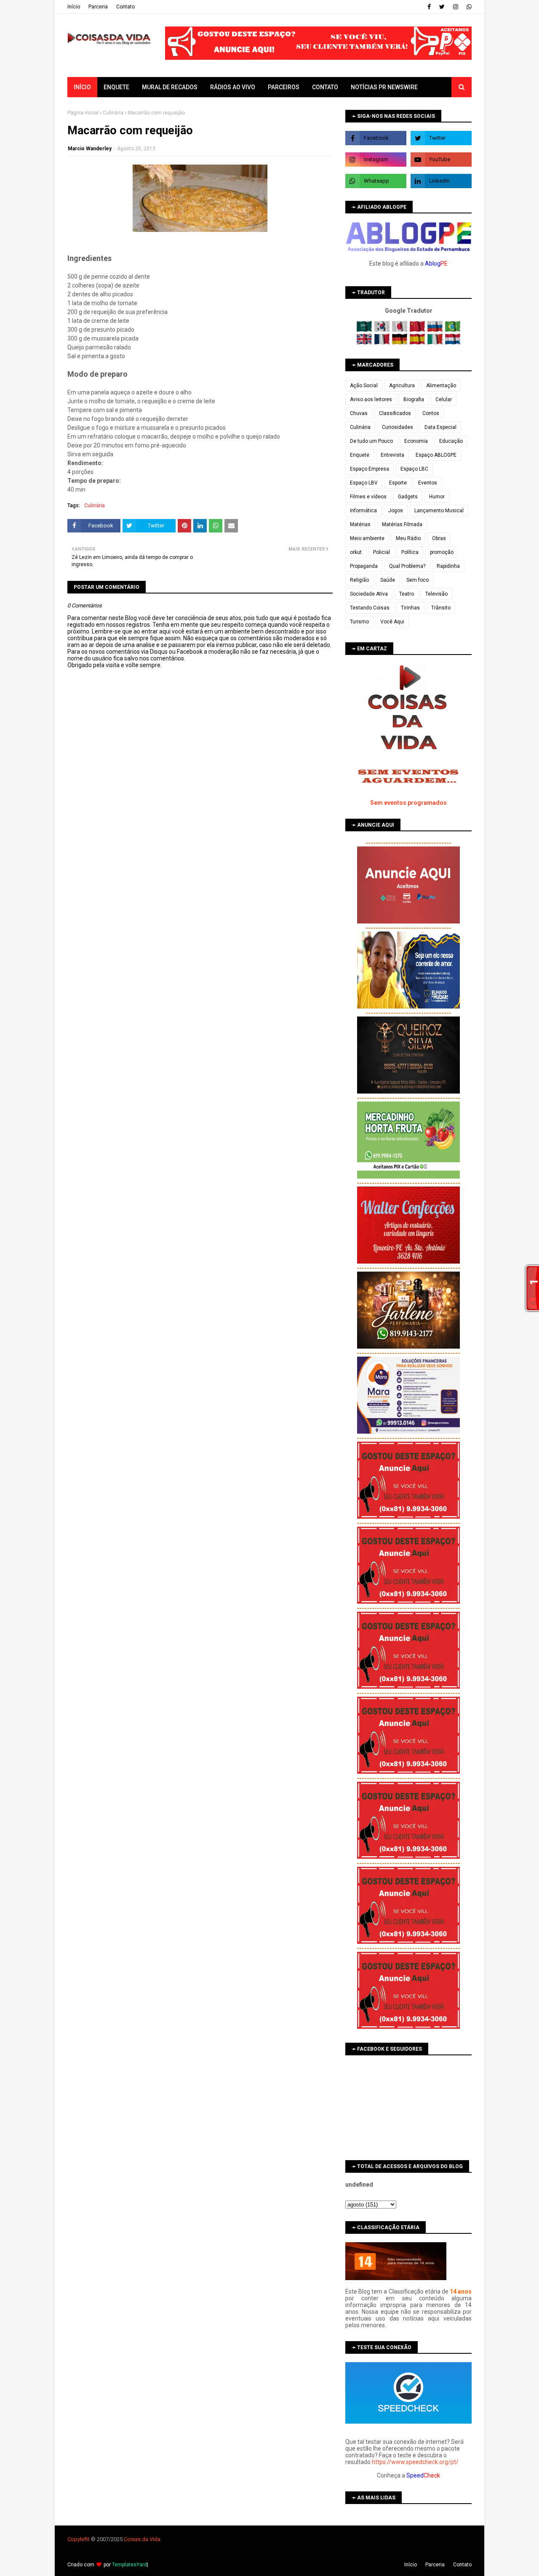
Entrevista (392, 455)
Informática (363, 511)
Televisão (436, 594)
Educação (451, 441)
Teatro (407, 594)
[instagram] (456, 7)
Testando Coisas (370, 608)
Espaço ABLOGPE (436, 455)
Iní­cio (74, 7)
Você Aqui (392, 622)
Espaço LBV (364, 483)
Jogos (396, 511)
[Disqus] (200, 966)
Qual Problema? (407, 566)
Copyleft (78, 2539)
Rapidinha (448, 566)
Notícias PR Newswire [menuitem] (384, 87)
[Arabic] (365, 330)
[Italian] (436, 343)
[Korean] (383, 330)
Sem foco (418, 580)
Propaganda (364, 566)
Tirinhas (410, 608)
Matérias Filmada (402, 524)
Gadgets (408, 497)
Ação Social (364, 386)
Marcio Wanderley (90, 149)
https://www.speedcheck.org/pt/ (415, 2462)
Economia (416, 441)
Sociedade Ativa (369, 594)
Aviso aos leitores (371, 399)
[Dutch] (453, 343)
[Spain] (418, 343)
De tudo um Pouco (371, 441)
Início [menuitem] (82, 87)
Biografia (414, 399)
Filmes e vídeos (368, 497)
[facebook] (429, 7)
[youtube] (441, 160)
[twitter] (442, 7)
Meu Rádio (408, 538)
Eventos (428, 483)
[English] (365, 343)
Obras (439, 538)
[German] (400, 343)
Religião (359, 580)
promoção (442, 552)
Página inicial (83, 113)
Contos (431, 413)
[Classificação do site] (396, 2278)
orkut (356, 552)
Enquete (360, 455)
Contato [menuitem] (325, 87)
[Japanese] (400, 330)
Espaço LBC (414, 469)
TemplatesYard (129, 2565)
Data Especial (440, 427)
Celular (444, 399)
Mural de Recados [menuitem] (170, 87)
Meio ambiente (367, 538)
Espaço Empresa (370, 469)
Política (410, 552)
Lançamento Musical (439, 511)
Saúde (388, 580)
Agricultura (402, 386)
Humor (437, 497)
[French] (383, 343)
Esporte (398, 483)
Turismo (359, 622)
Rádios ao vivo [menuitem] (233, 87)
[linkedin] (441, 181)
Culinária (113, 113)
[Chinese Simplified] (418, 330)
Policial (382, 552)
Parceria (98, 7)
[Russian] (436, 330)
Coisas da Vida (142, 2539)
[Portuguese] (453, 330)
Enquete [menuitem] (116, 87)
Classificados (395, 413)
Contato (125, 7)
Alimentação (441, 386)
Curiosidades (398, 427)
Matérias (360, 524)
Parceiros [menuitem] (284, 87)
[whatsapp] (468, 7)
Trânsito (441, 608)
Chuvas (359, 413)
